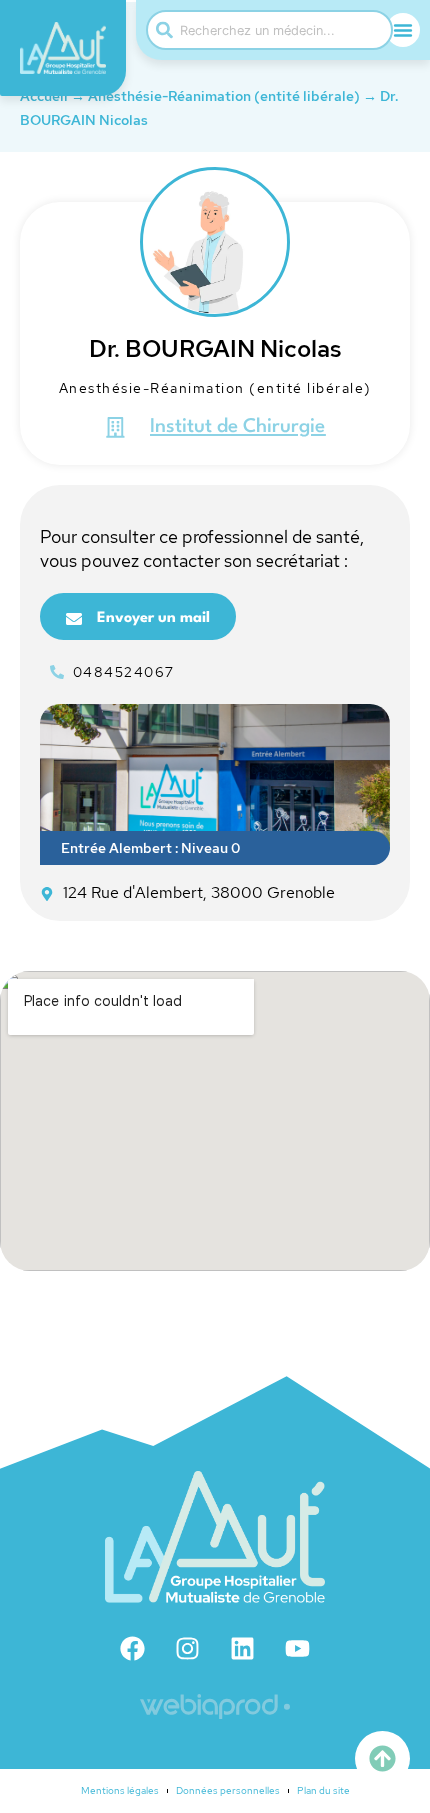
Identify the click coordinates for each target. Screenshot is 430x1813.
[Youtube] (298, 1648)
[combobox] (269, 30)
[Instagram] (188, 1648)
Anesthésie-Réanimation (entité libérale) (224, 96)
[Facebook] (133, 1648)
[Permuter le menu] (403, 30)
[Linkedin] (243, 1648)
